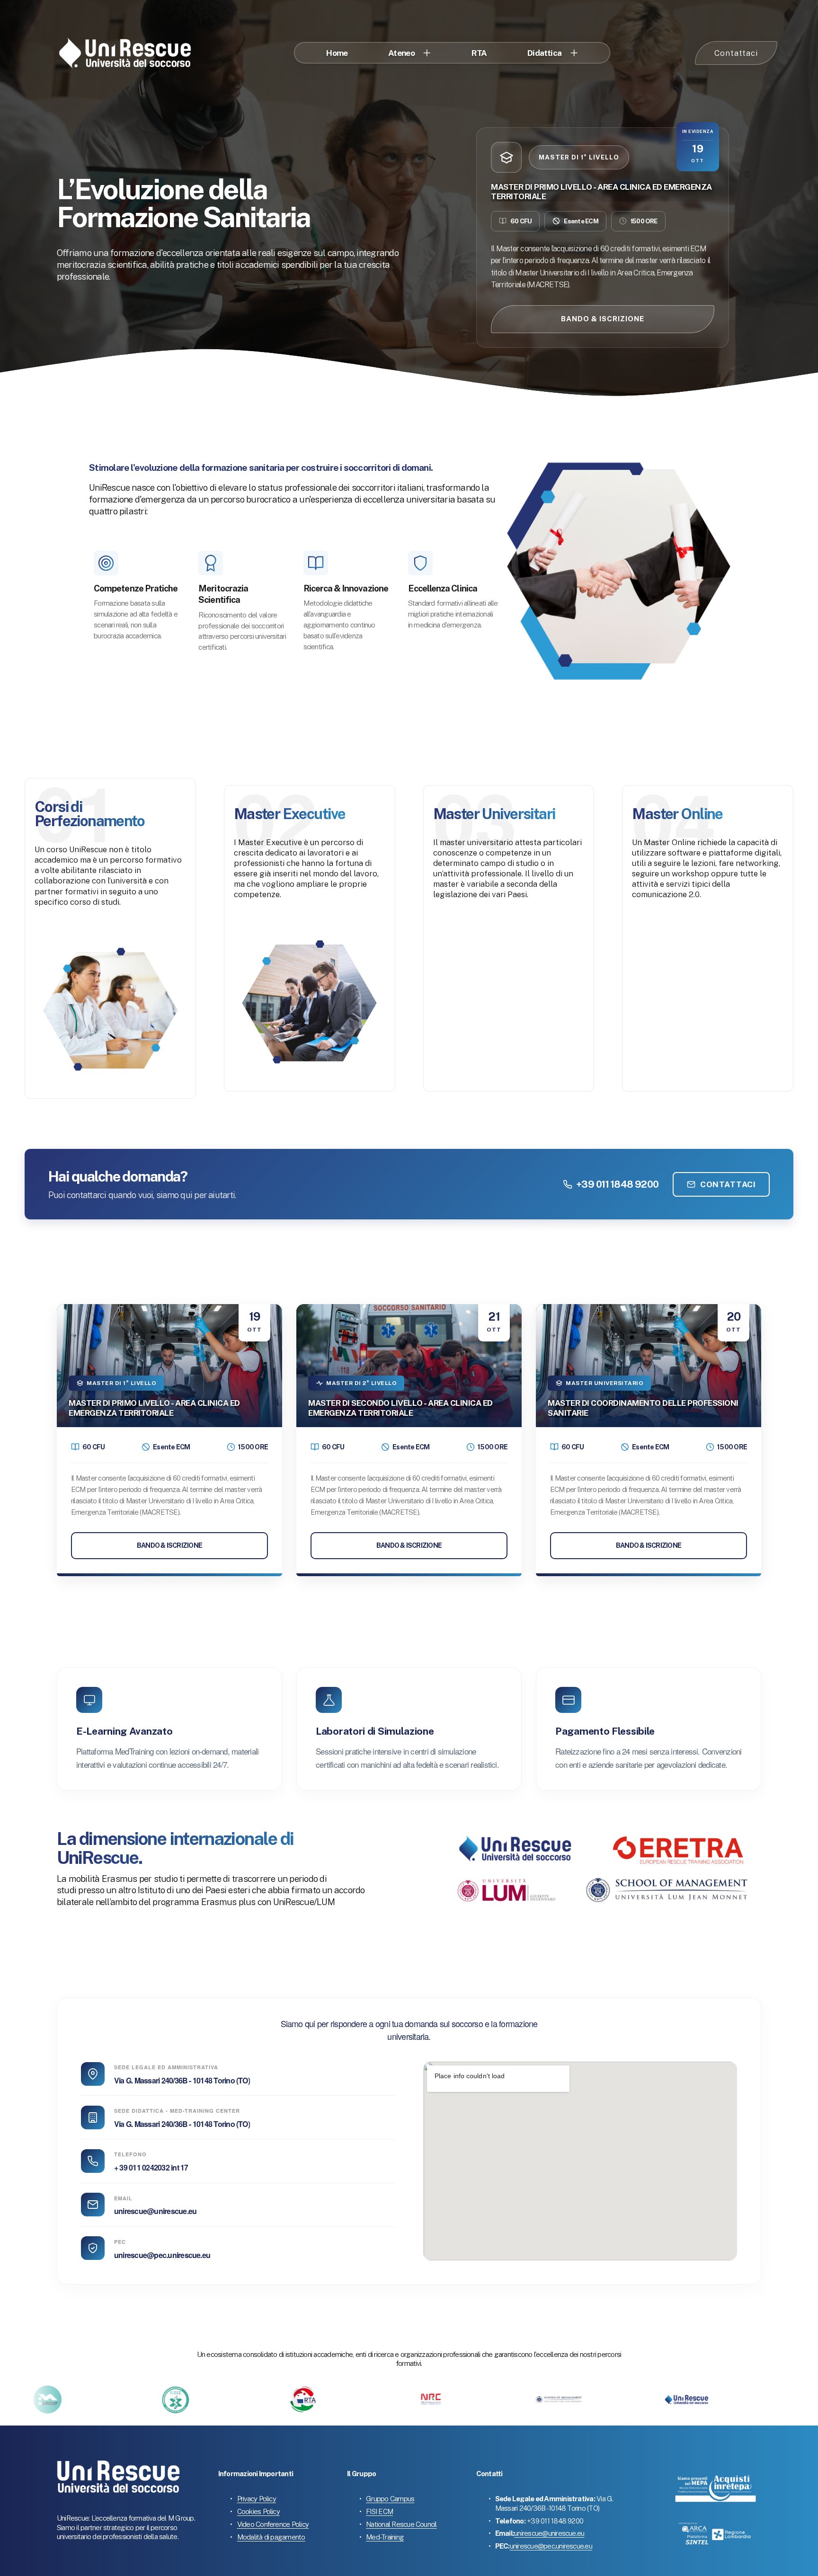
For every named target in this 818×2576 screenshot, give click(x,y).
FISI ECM (379, 2511)
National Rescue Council (401, 2524)
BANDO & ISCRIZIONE (603, 319)
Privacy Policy (257, 2499)
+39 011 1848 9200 (617, 1184)
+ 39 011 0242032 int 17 (151, 2167)
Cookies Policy (258, 2511)
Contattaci (736, 53)
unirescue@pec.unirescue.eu (162, 2255)
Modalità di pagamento (271, 2537)
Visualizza (110, 855)
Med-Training (385, 2537)
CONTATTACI (728, 1184)
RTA (479, 53)
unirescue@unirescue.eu (155, 2211)
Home (337, 53)
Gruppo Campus (390, 2499)
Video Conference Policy (273, 2524)
